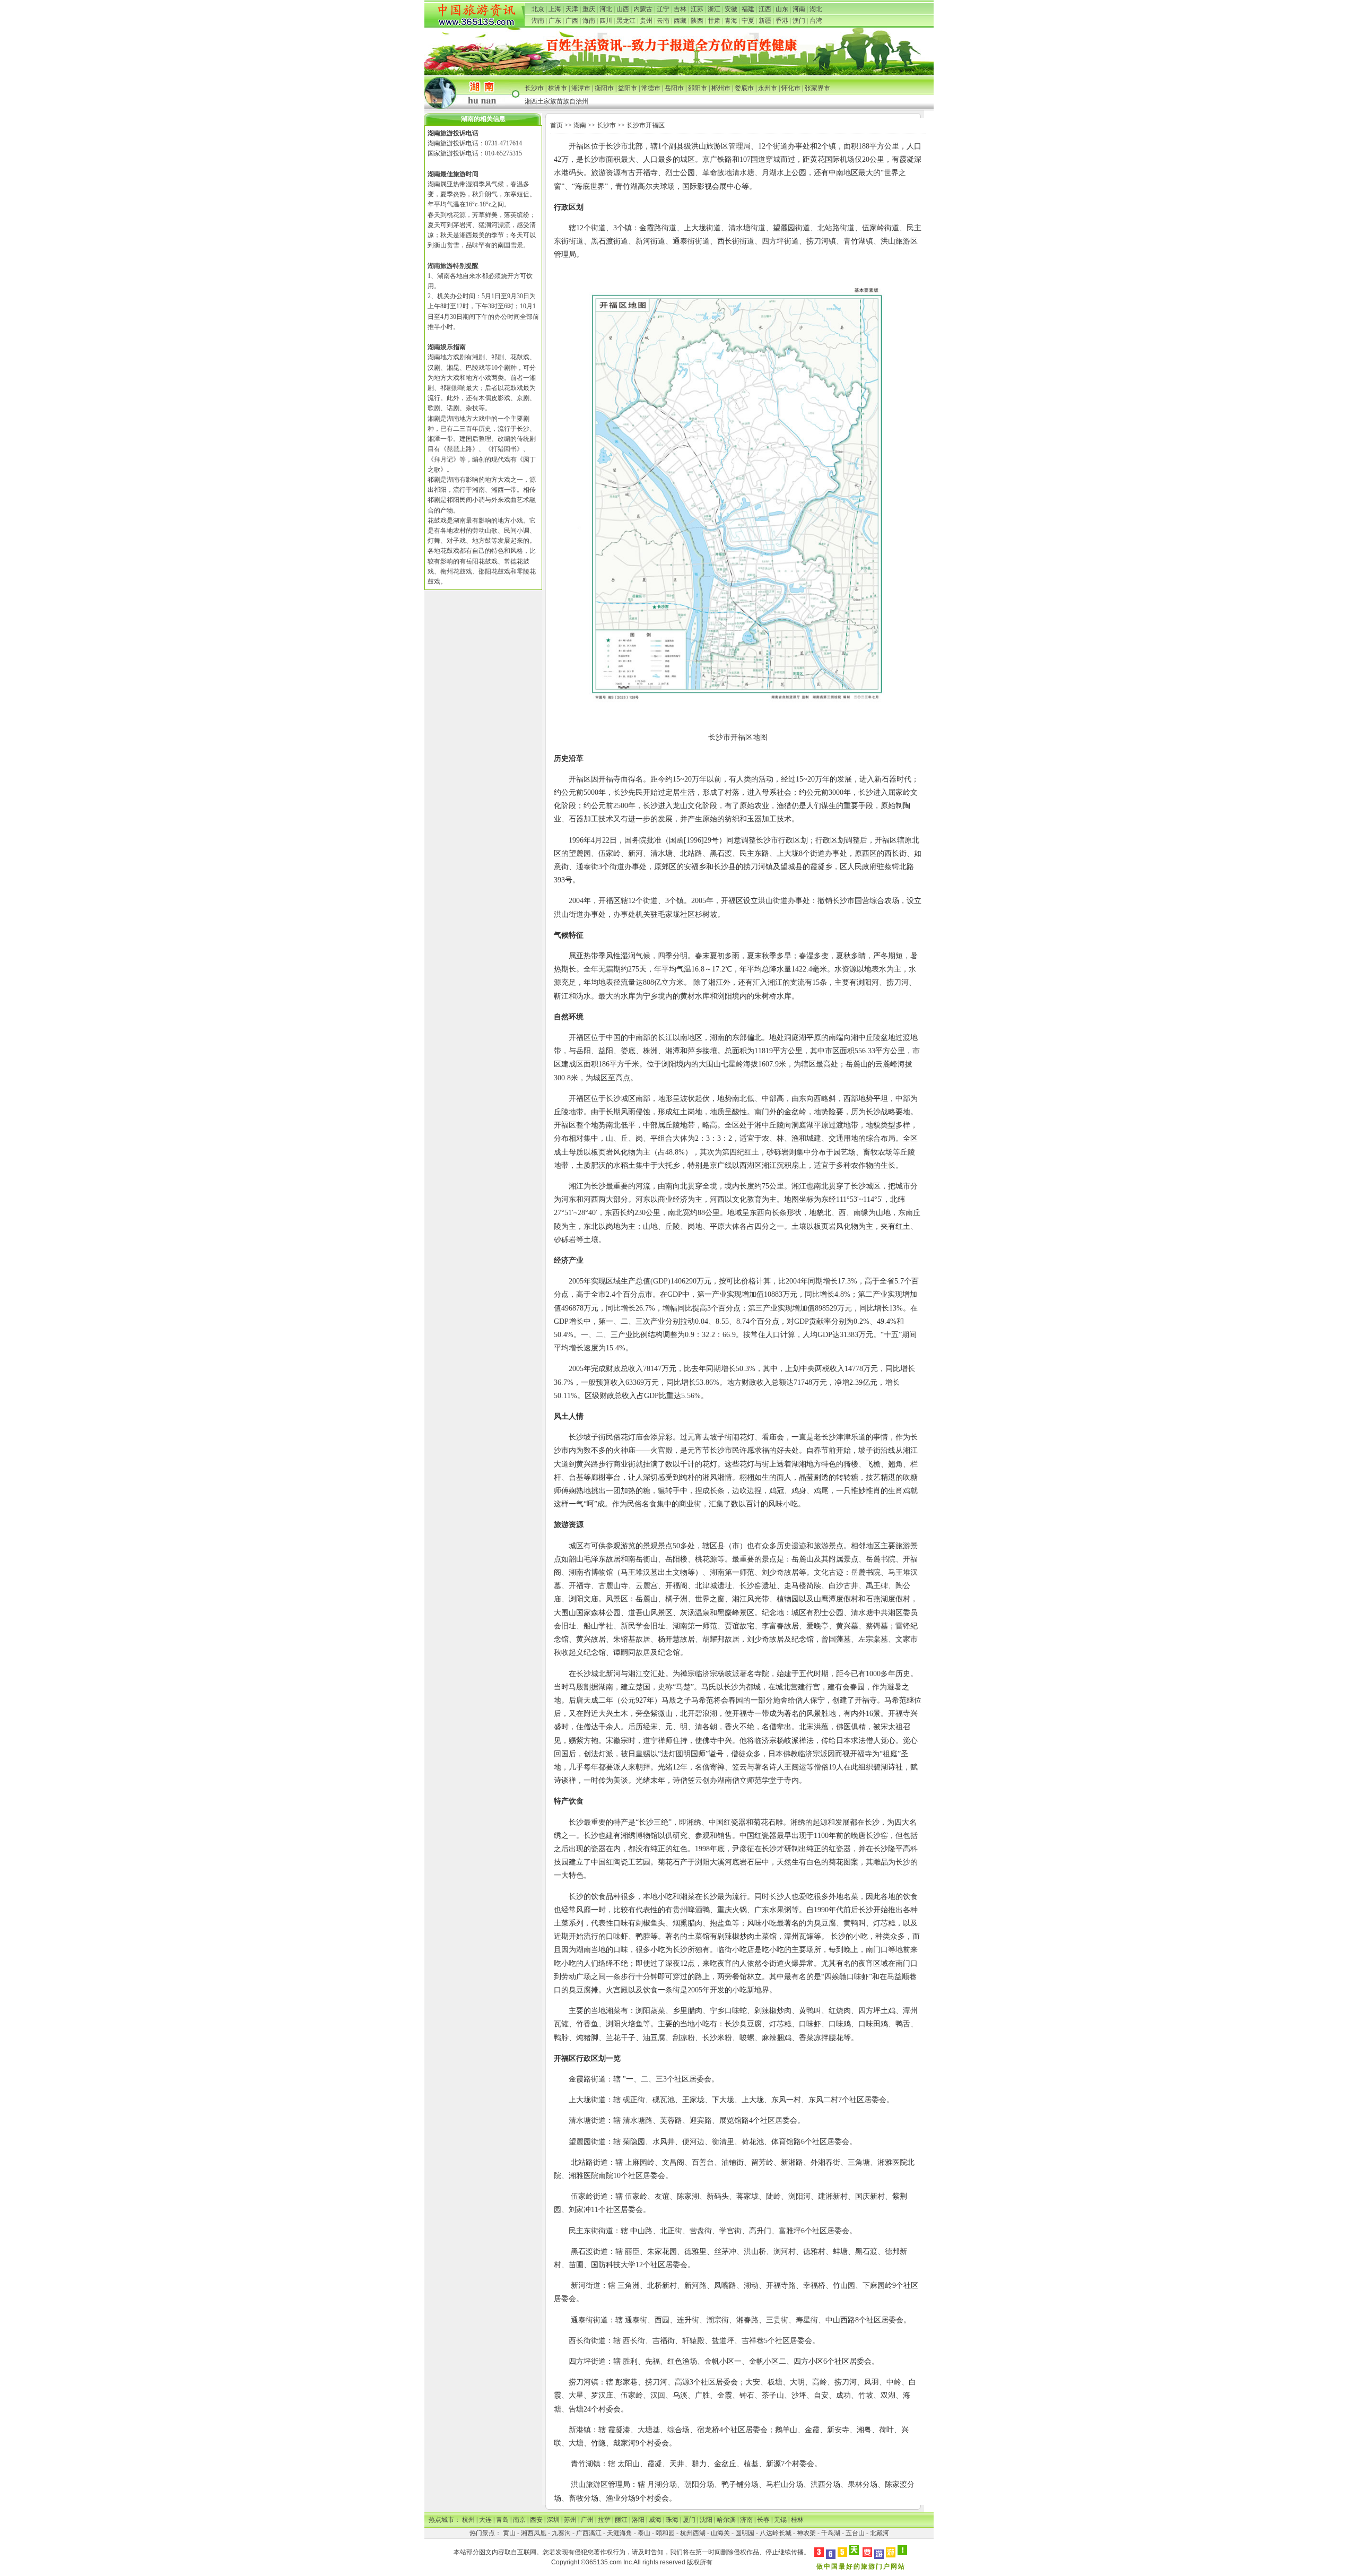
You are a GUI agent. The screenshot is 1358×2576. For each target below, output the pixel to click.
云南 (663, 21)
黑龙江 (626, 21)
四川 (606, 21)
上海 (555, 9)
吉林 (680, 9)
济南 (746, 2520)
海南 (589, 21)
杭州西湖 (693, 2533)
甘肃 (714, 21)
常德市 (651, 88)
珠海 (672, 2520)
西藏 (680, 21)
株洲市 (558, 88)
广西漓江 (589, 2533)
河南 (799, 9)
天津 (572, 9)
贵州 (646, 21)
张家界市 (817, 88)
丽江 (621, 2520)
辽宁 (663, 9)
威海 (655, 2520)
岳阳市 (674, 88)
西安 (536, 2520)
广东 (555, 21)
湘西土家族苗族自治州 (556, 101)
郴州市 (721, 88)
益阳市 (628, 88)
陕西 (697, 21)
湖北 (816, 9)
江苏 (697, 9)
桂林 (797, 2520)
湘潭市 (581, 88)
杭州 (468, 2520)
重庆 (589, 9)
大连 (485, 2520)
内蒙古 (643, 9)
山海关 (720, 2533)
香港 (782, 21)
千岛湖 (831, 2533)
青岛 (502, 2520)
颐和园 (665, 2533)
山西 (623, 9)
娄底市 (744, 88)
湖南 (538, 21)
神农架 (806, 2533)
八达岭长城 (776, 2533)
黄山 (509, 2533)
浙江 (714, 9)
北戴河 (880, 2533)
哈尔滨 (726, 2520)
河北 (606, 9)
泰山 (644, 2533)
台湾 (816, 21)
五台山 (855, 2533)
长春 (763, 2520)
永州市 (768, 88)
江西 (765, 9)
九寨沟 (561, 2533)
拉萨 (604, 2520)
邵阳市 (698, 88)
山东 (782, 9)
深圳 (553, 2520)
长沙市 (534, 88)
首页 (556, 125)
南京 (519, 2520)
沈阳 (706, 2520)
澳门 (799, 21)
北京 (538, 9)
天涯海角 (620, 2533)
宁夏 (748, 21)
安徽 (731, 9)
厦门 (689, 2520)
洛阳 (638, 2520)
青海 (731, 21)
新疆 (765, 21)
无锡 (780, 2520)
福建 (748, 9)
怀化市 (791, 88)
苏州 (570, 2520)
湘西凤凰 (534, 2533)
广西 (572, 21)
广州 (587, 2520)
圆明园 (745, 2533)
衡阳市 (604, 88)
